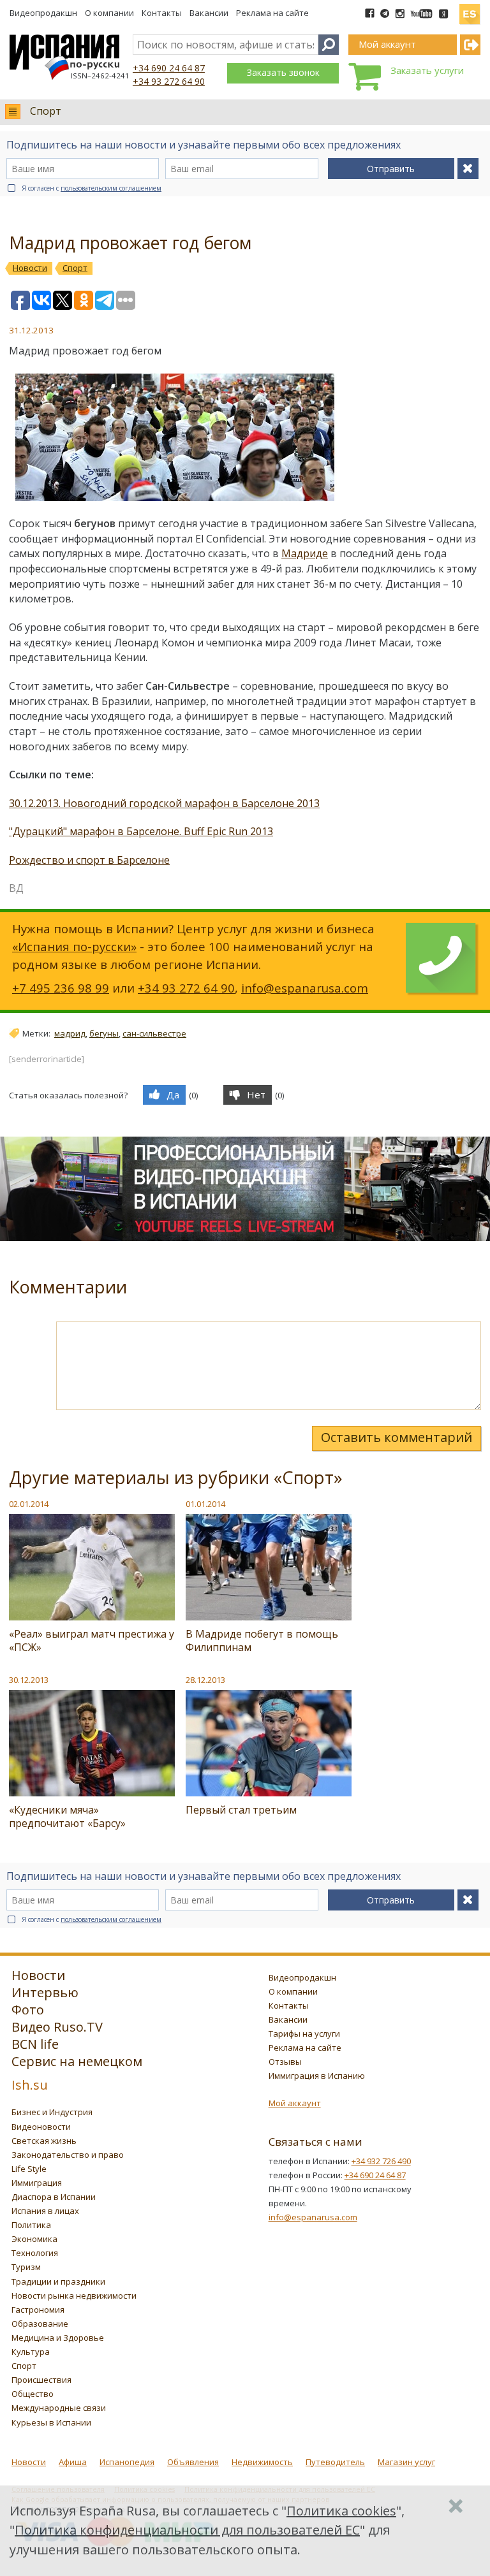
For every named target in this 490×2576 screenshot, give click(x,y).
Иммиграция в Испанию (317, 2076)
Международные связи (59, 2408)
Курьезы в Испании (51, 2422)
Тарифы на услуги (304, 2034)
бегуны (104, 1033)
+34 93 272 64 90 (169, 81)
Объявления (193, 2462)
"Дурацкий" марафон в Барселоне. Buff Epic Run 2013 (141, 831)
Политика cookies (341, 2511)
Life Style (29, 2169)
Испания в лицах (45, 2211)
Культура (31, 2352)
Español (470, 9)
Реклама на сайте (272, 13)
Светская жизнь (44, 2141)
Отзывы (285, 2062)
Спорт (46, 111)
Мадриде (305, 553)
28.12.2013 (205, 1680)
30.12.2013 (29, 1680)
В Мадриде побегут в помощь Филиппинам (262, 1641)
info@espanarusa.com (305, 988)
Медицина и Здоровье (58, 2338)
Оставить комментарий (397, 1437)
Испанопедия (127, 2462)
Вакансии (209, 13)
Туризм (26, 2267)
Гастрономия (38, 2310)
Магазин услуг (406, 2462)
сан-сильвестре (154, 1033)
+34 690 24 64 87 (169, 68)
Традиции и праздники (58, 2281)
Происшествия (41, 2380)
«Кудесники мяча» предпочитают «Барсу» (67, 1816)
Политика (31, 2225)
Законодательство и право (68, 2155)
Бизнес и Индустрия (52, 2112)
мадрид (70, 1033)
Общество (33, 2394)
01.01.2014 (205, 1504)
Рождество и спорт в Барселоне (89, 860)
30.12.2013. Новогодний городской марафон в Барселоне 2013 (164, 803)
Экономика (34, 2239)
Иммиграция (37, 2183)
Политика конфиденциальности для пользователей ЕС (187, 2530)
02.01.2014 (29, 1504)
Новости (29, 2462)
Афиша (73, 2462)
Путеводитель (335, 2462)
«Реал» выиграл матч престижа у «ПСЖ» (92, 1641)
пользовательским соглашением (111, 188)
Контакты (162, 13)
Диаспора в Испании (54, 2197)
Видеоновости (41, 2127)
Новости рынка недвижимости (74, 2296)
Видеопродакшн (43, 13)
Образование (40, 2324)
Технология (35, 2253)
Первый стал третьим (241, 1810)
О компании (109, 13)
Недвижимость (262, 2462)
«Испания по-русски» (74, 946)
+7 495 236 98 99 (61, 988)
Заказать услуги (427, 70)
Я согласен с (92, 188)
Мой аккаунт (295, 2103)
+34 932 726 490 (381, 2161)
